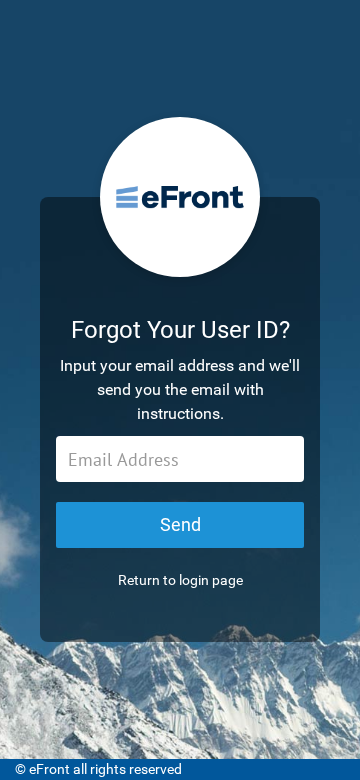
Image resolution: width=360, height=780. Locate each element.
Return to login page (180, 580)
